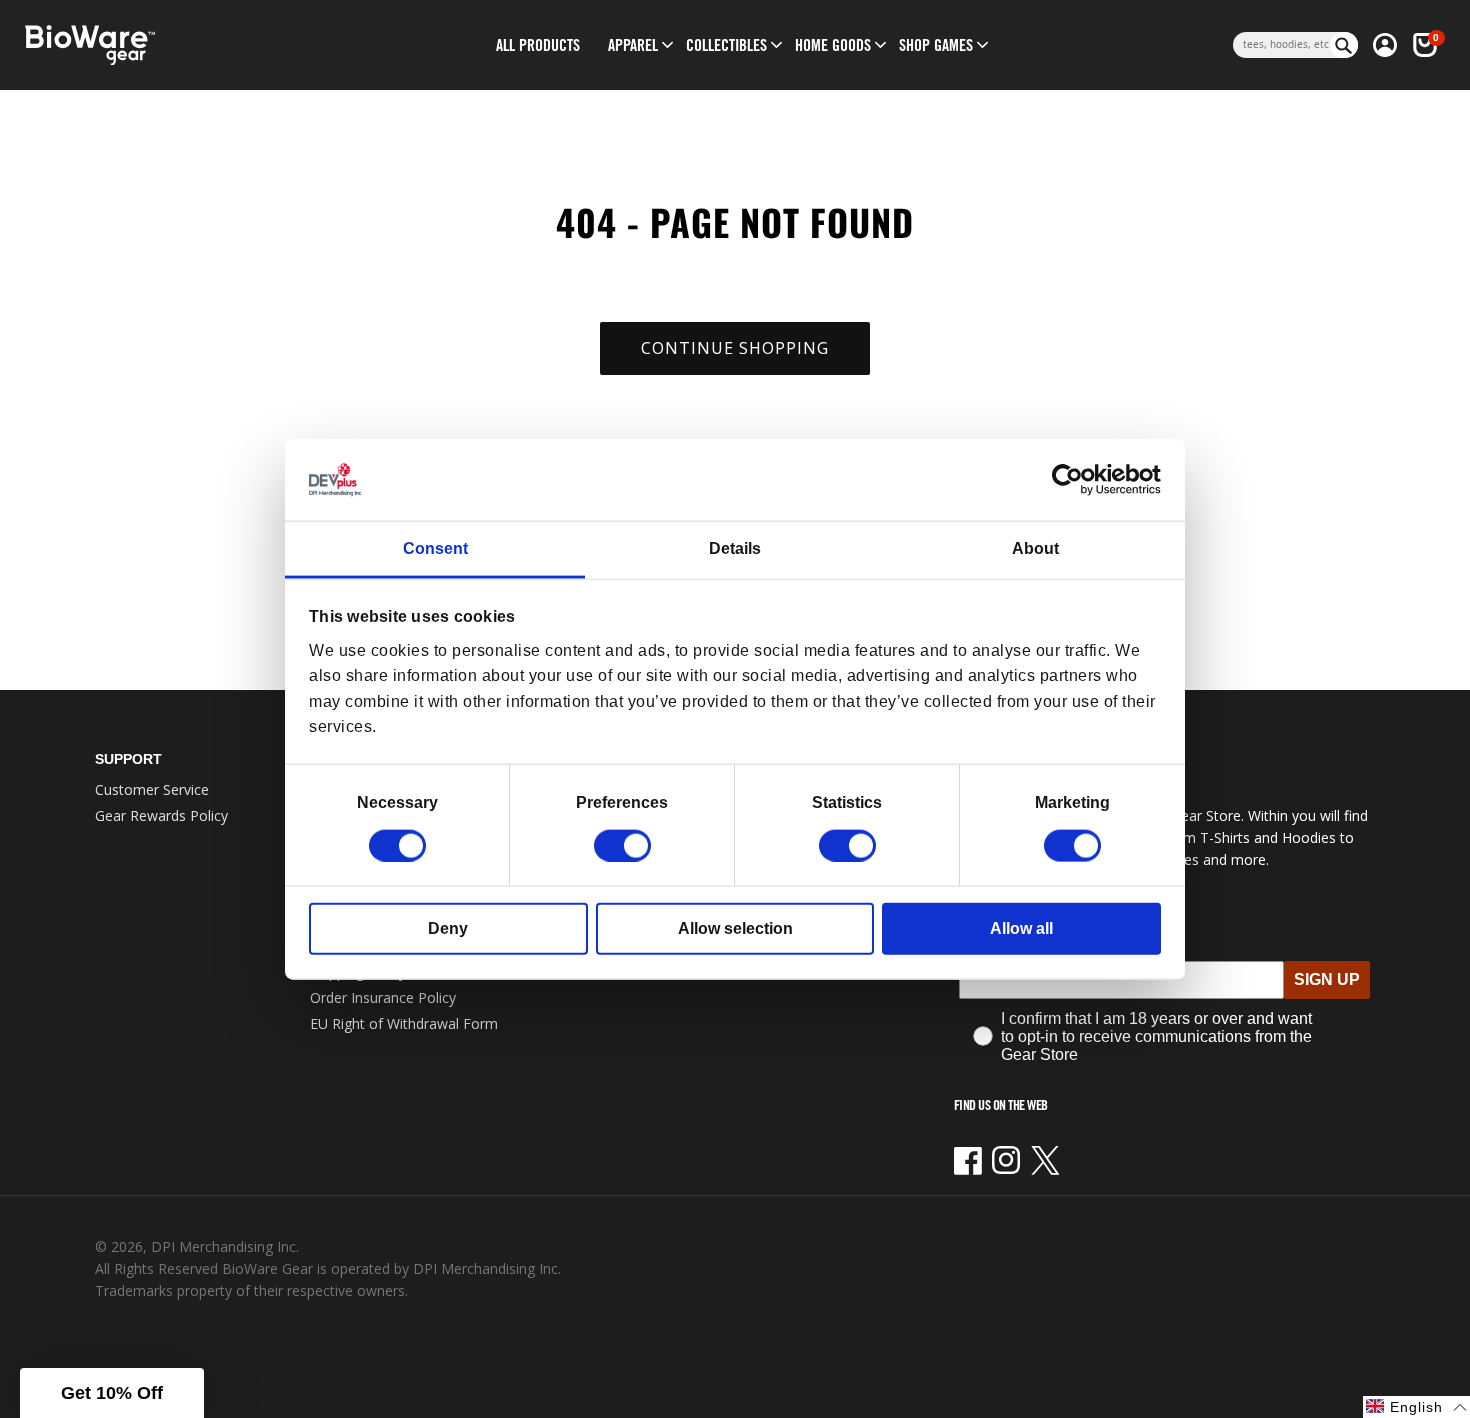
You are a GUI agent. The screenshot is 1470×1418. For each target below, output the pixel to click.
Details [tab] (735, 548)
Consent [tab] (435, 548)
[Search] (1344, 45)
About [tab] (1035, 548)
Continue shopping (735, 348)
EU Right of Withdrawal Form (404, 1023)
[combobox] (1281, 45)
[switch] (622, 845)
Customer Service (152, 789)
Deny (448, 927)
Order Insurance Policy (383, 997)
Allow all (1021, 927)
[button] (633, 45)
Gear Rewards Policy (161, 815)
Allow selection (735, 927)
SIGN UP (1327, 979)
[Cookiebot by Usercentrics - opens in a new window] (1073, 480)
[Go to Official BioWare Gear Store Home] (181, 45)
